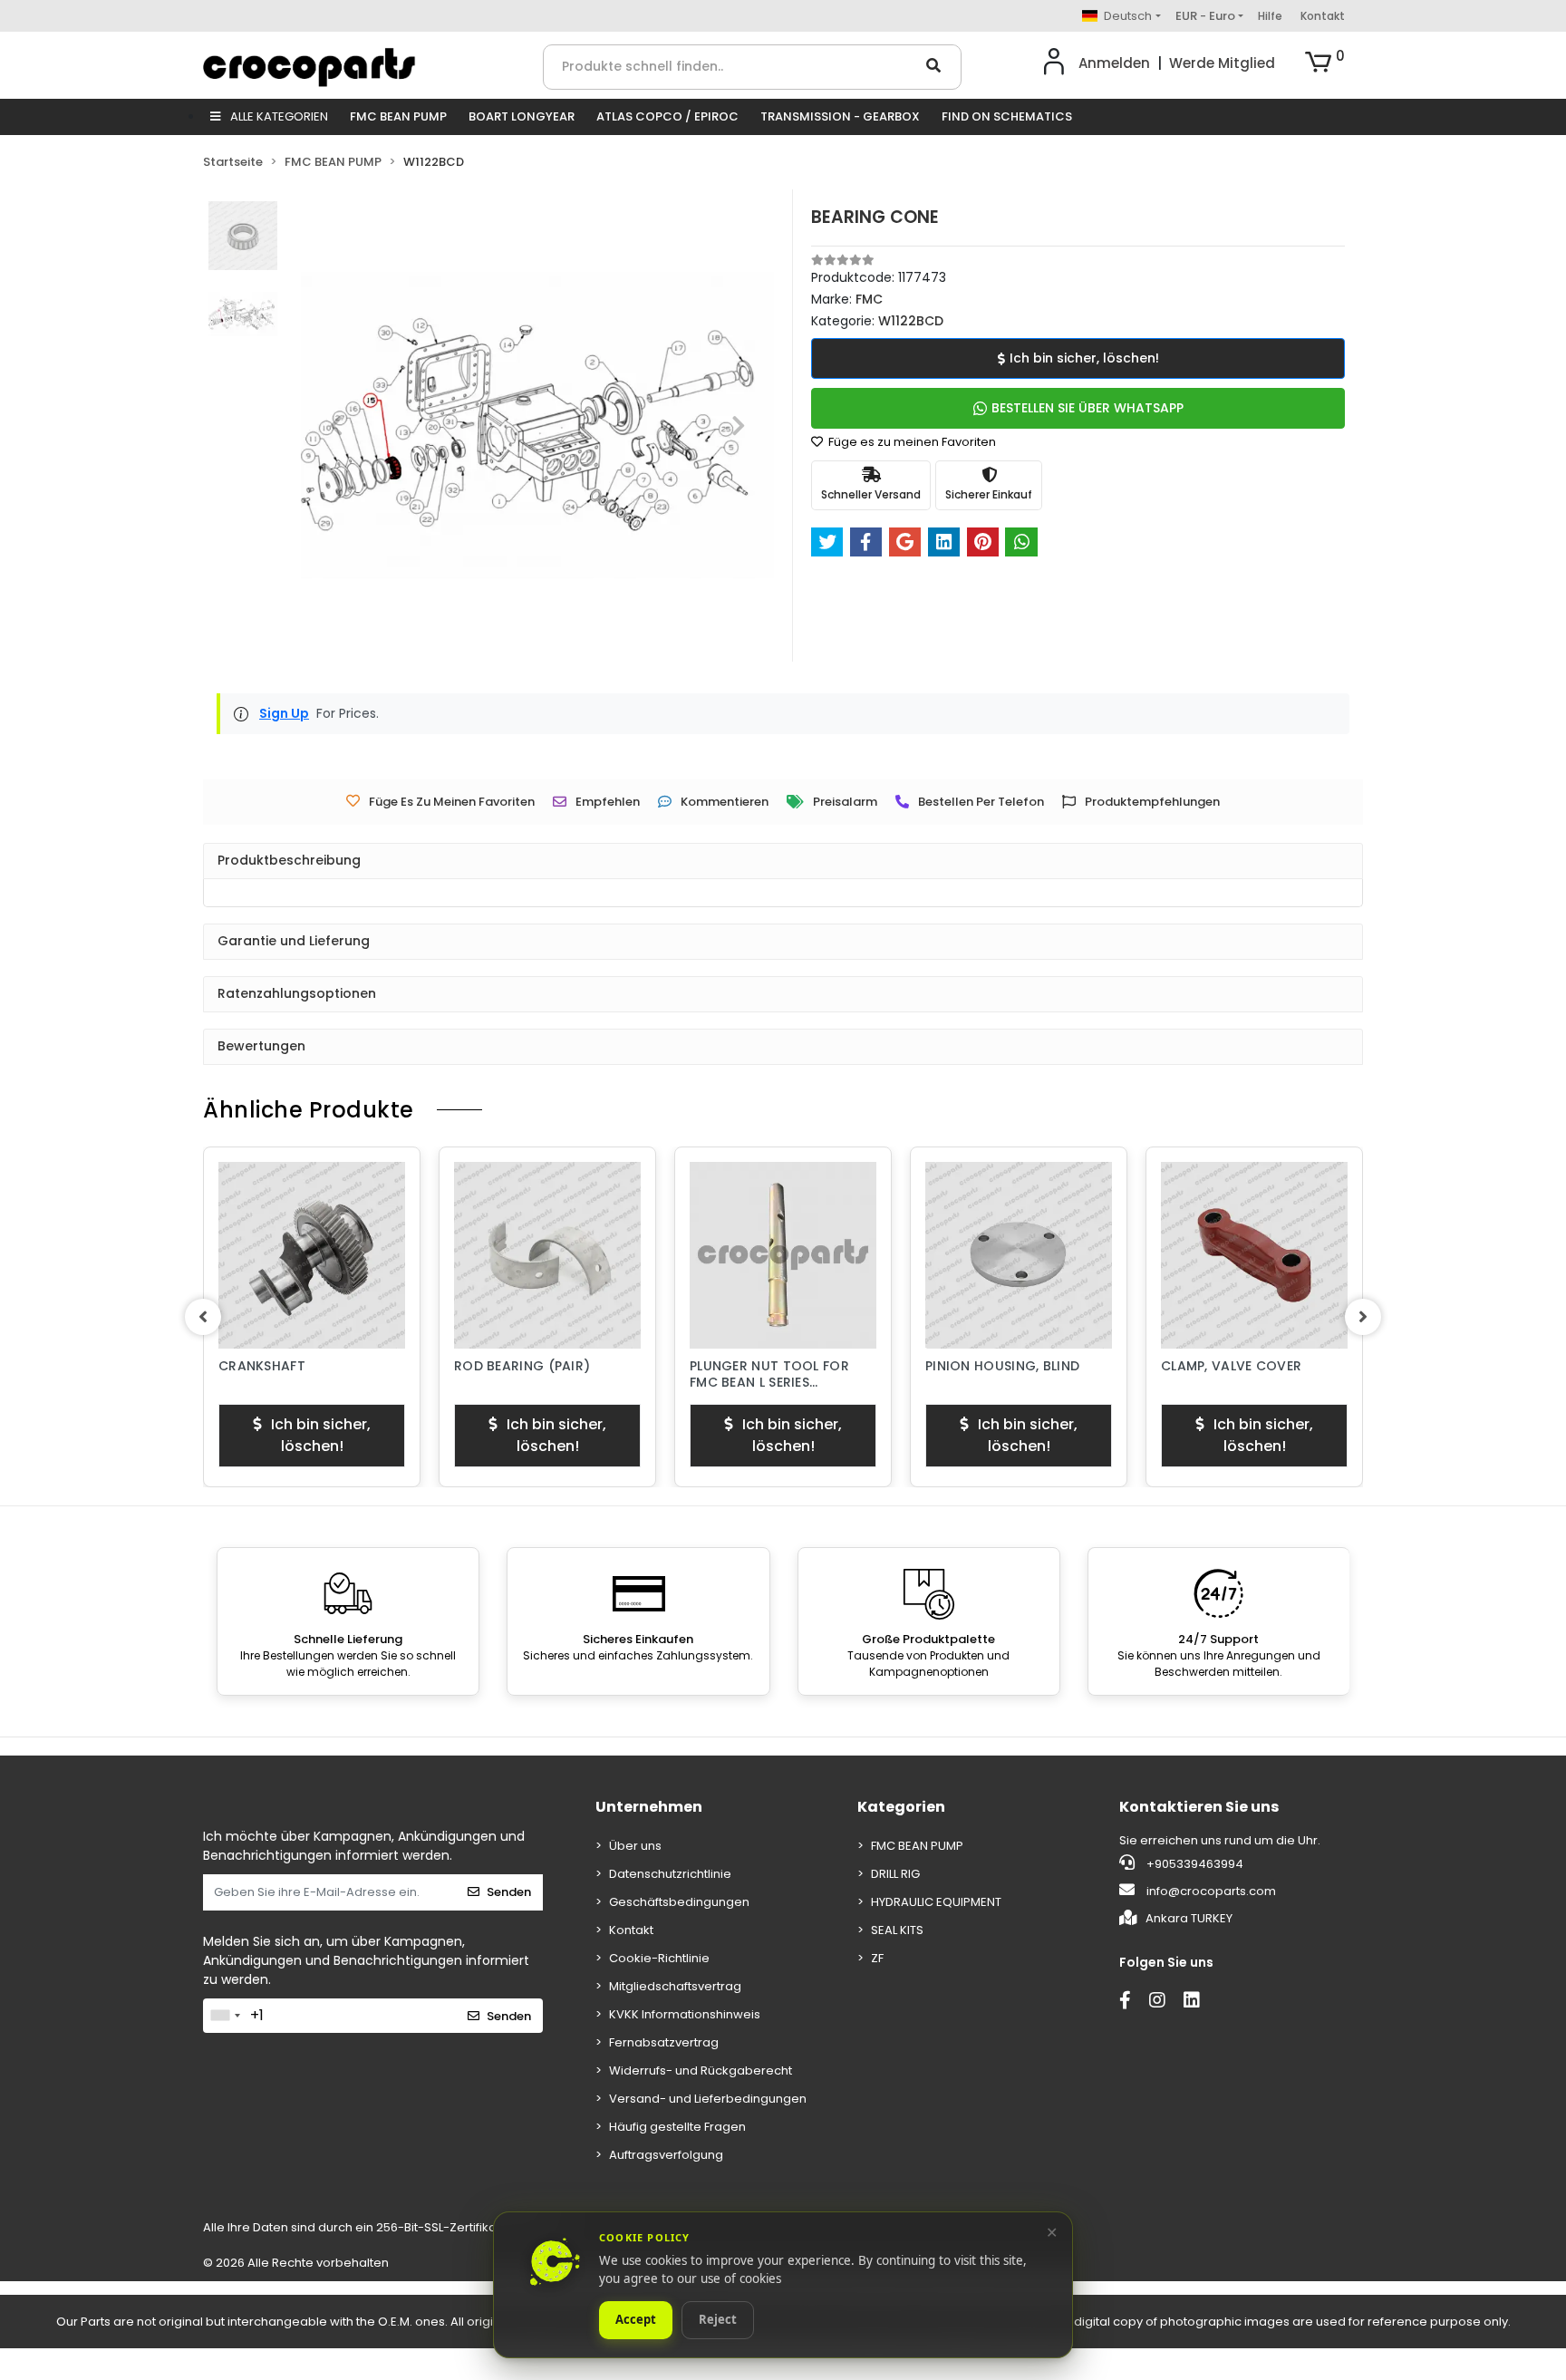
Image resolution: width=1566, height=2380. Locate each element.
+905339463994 (1194, 1864)
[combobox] (225, 2016)
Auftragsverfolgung (666, 2155)
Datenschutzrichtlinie (670, 1874)
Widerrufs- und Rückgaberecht (701, 2070)
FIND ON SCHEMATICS (1007, 116)
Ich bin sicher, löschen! (1084, 358)
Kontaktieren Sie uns (1199, 1807)
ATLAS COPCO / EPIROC (667, 116)
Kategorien (901, 1807)
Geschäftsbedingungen (679, 1902)
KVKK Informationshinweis (685, 2014)
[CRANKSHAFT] (312, 1255)
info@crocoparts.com (1211, 1891)
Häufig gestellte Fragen (677, 2127)
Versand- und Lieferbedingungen (708, 2099)
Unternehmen (649, 1807)
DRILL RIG (895, 1874)
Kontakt (1323, 16)
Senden (509, 1892)
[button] (1325, 63)
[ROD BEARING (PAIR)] (547, 1255)
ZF (877, 1958)
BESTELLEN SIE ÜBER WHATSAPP (1087, 408)
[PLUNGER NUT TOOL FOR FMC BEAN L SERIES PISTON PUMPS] (783, 1255)
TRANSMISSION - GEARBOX (840, 116)
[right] (1363, 1317)
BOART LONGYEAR (522, 116)
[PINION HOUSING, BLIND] (1019, 1255)
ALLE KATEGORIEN (278, 116)
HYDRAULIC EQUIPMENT (936, 1902)
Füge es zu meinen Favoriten (911, 442)
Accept (636, 2320)
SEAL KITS (897, 1930)
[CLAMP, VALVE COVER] (1254, 1255)
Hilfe (1270, 16)
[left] (203, 1317)
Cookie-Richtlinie (659, 1958)
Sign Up (284, 713)
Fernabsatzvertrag (664, 2042)
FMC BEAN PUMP (398, 116)
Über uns (635, 1846)
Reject (718, 2320)
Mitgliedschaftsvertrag (675, 1986)
